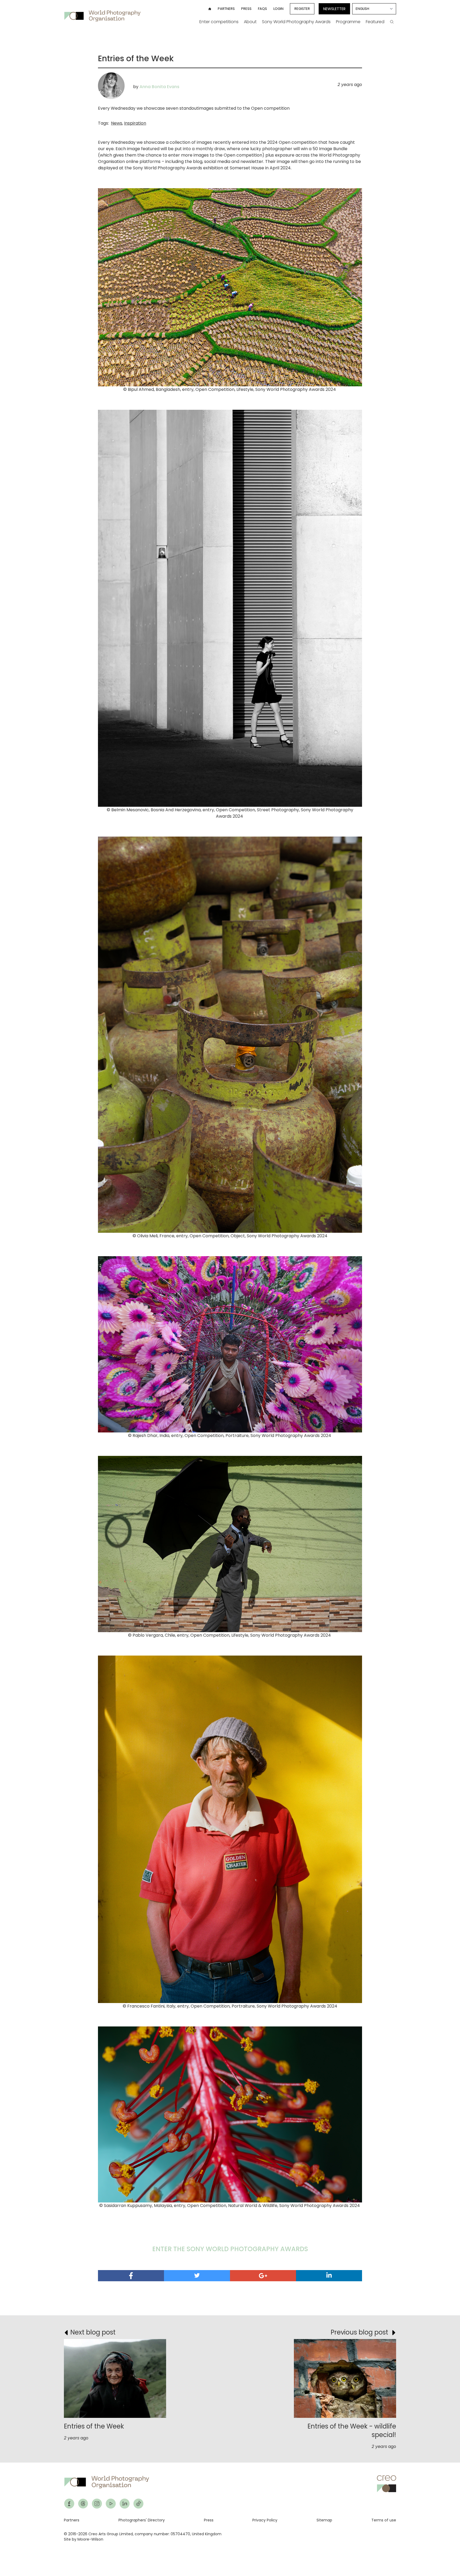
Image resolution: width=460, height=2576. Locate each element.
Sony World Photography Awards (296, 22)
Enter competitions (219, 22)
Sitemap (324, 2520)
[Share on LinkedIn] (329, 2275)
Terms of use (384, 2520)
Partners (226, 9)
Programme (348, 22)
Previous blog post (359, 2332)
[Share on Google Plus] (263, 2276)
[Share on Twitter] (197, 2275)
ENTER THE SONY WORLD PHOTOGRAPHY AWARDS (230, 2249)
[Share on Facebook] (131, 2276)
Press (246, 9)
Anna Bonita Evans (159, 87)
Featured (375, 22)
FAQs (262, 9)
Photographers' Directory (142, 2520)
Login (278, 9)
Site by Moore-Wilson (84, 2539)
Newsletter (334, 9)
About (250, 22)
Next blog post (93, 2332)
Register (302, 9)
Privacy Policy (265, 2520)
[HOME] (210, 9)
